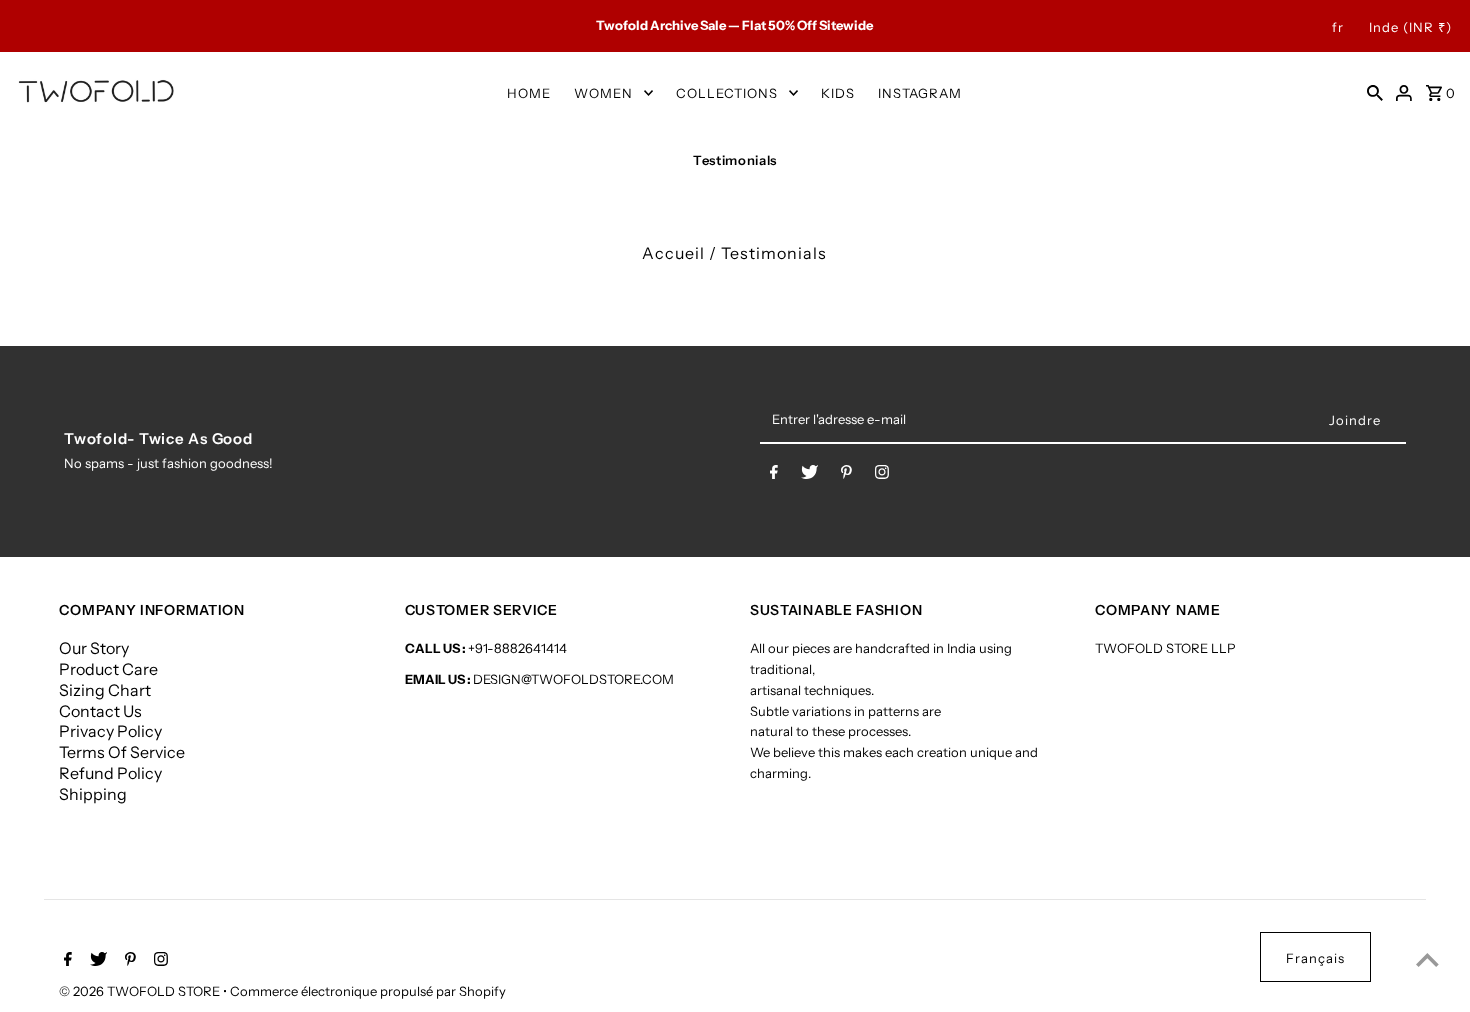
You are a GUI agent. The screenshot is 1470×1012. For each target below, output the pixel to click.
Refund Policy (110, 773)
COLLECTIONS (727, 93)
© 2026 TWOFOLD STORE (141, 991)
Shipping (93, 794)
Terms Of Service (122, 752)
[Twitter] (809, 476)
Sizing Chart (105, 690)
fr (1338, 27)
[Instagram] (882, 476)
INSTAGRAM (920, 93)
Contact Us (100, 711)
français (1315, 958)
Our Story (94, 648)
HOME (529, 93)
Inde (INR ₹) (1410, 27)
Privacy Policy (110, 731)
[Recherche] (1375, 92)
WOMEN (603, 93)
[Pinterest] (846, 476)
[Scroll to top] (1427, 959)
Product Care (108, 669)
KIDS (838, 93)
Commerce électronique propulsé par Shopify (368, 991)
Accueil (673, 253)
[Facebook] (774, 476)
